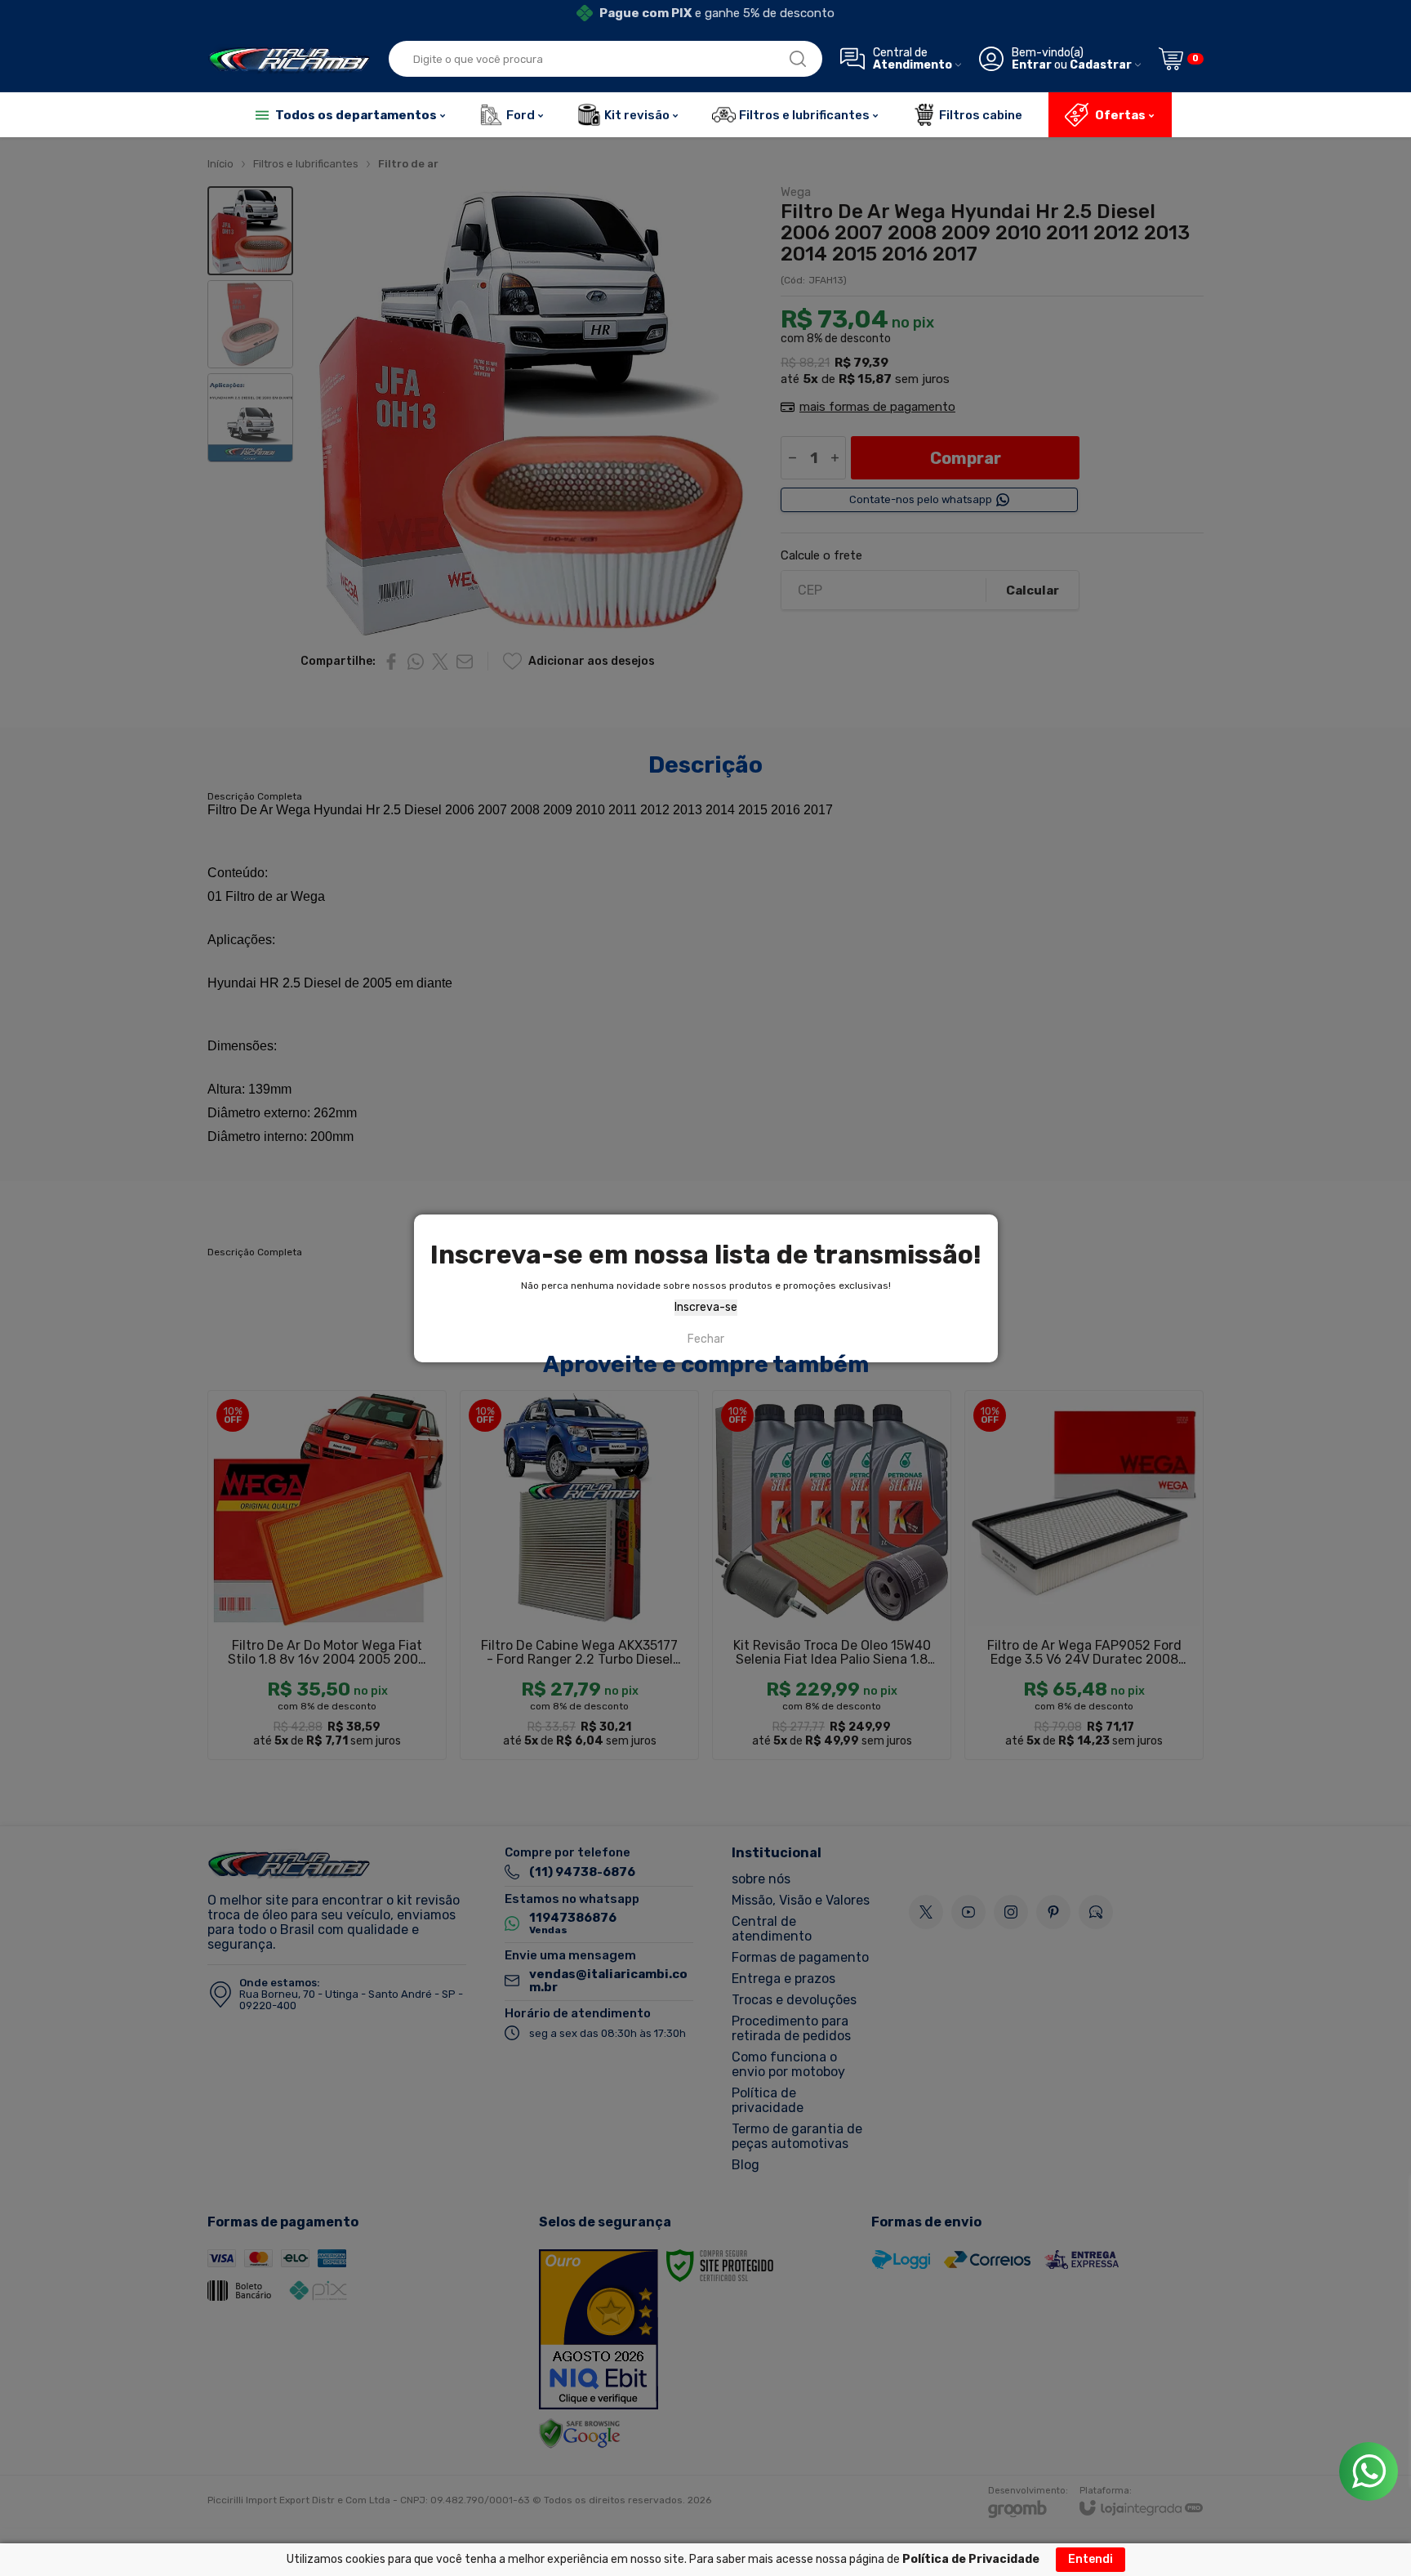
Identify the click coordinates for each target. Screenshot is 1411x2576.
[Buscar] (798, 59)
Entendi (1091, 2559)
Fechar (706, 1339)
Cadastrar (1101, 65)
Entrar (1032, 65)
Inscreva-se (706, 1307)
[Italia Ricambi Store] (289, 59)
